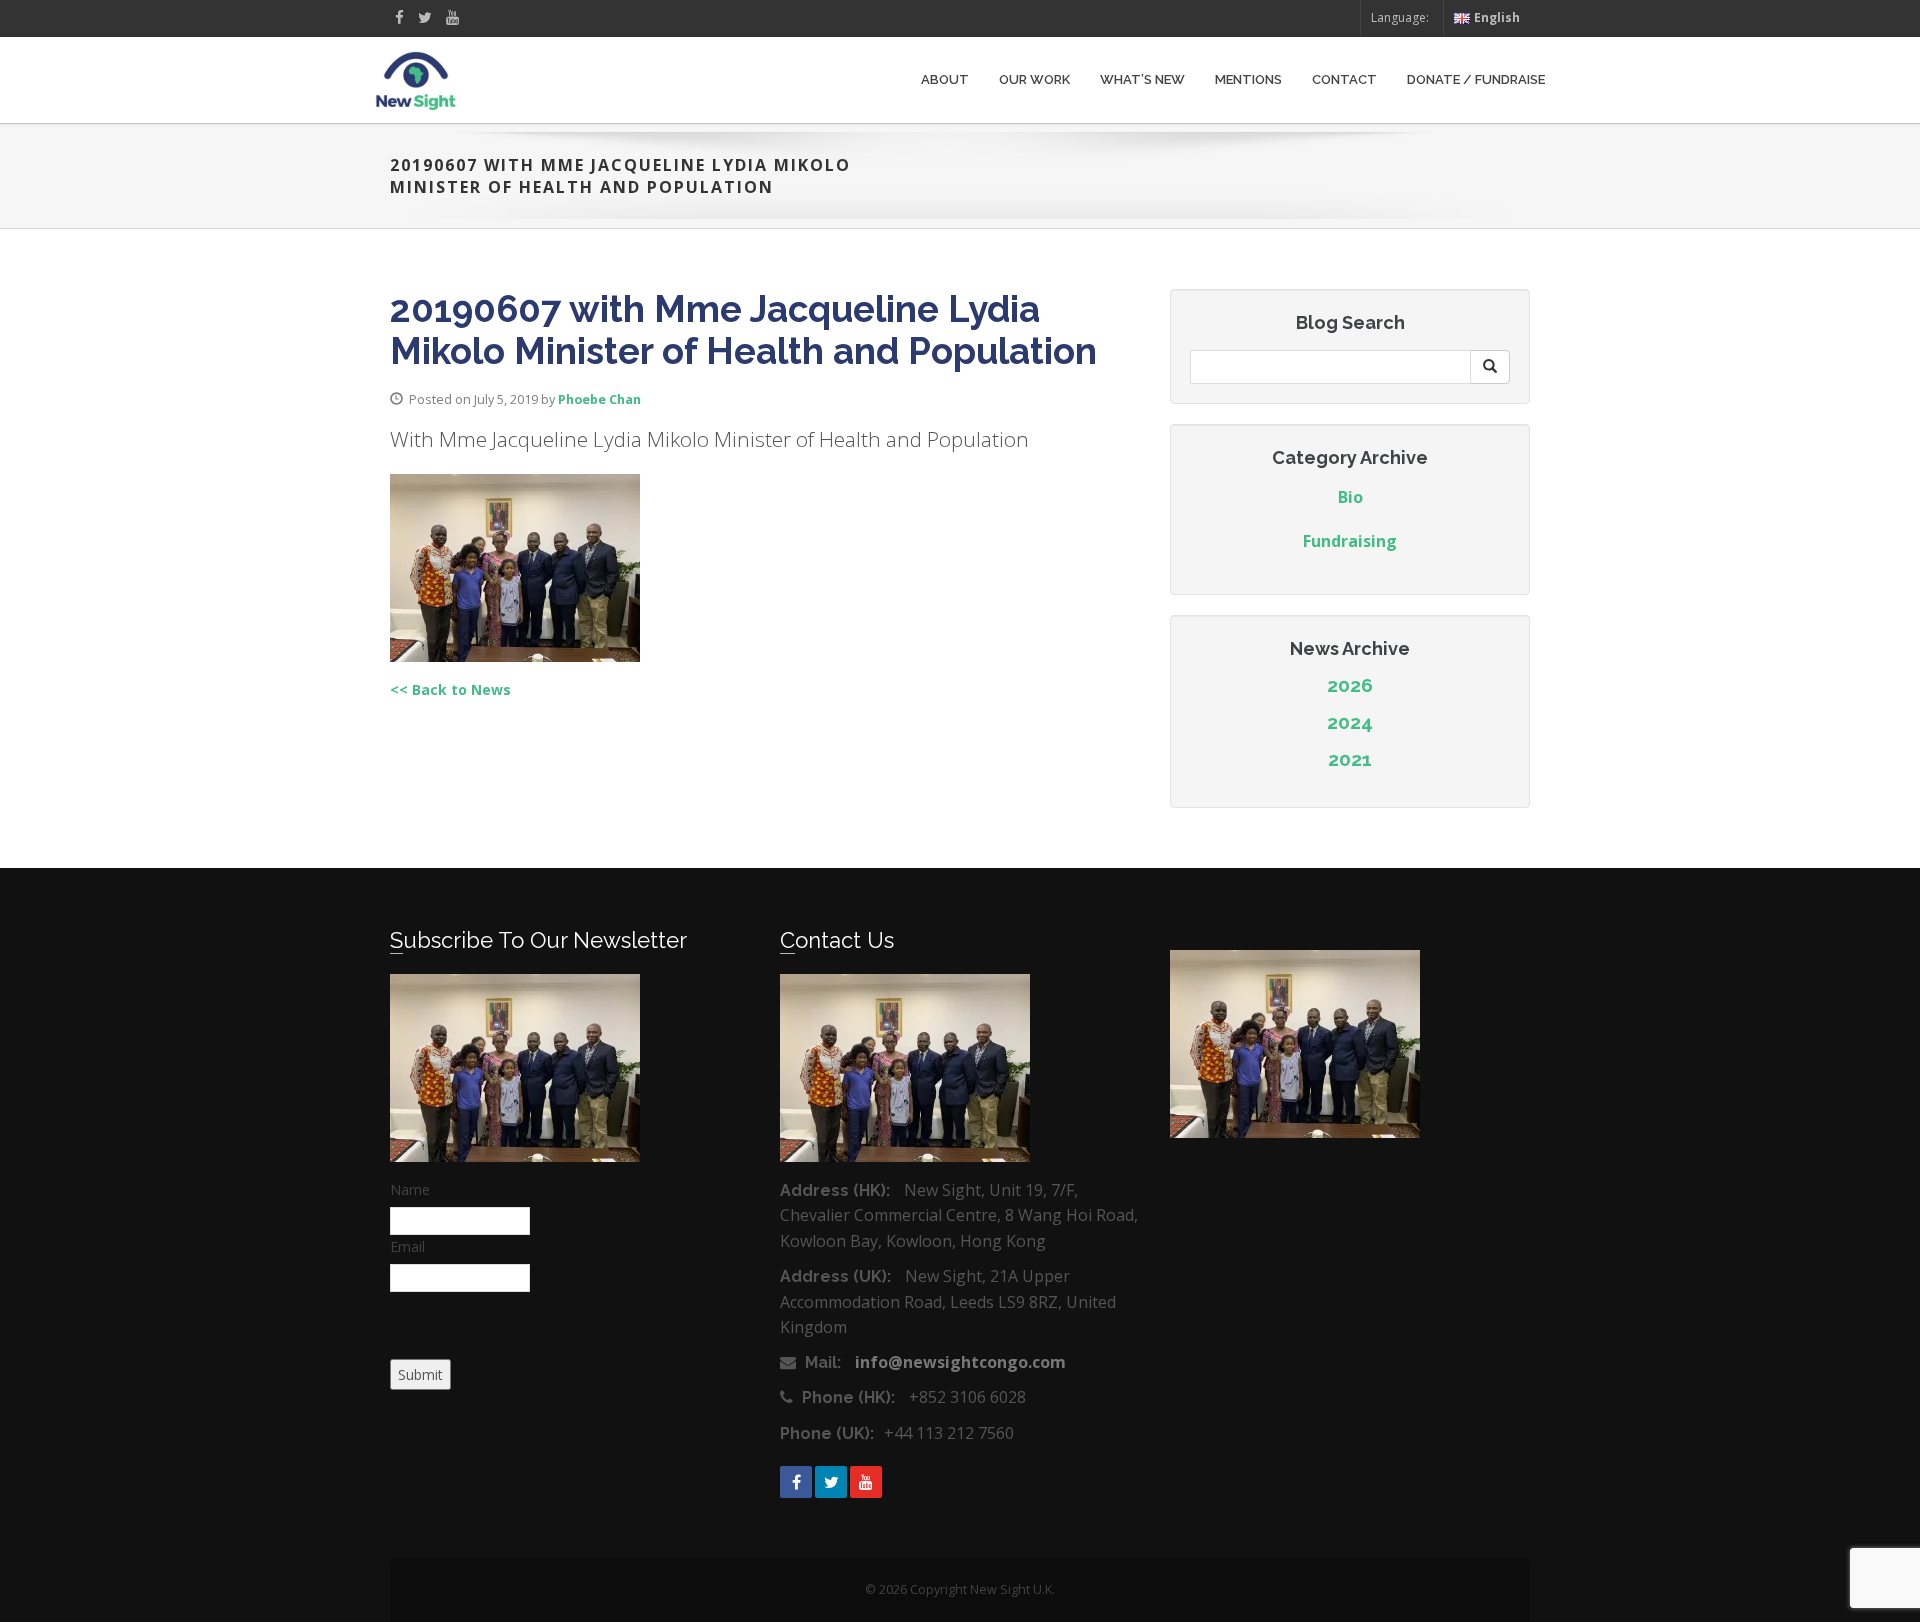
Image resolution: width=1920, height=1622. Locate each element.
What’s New (1142, 79)
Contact (1344, 79)
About (945, 79)
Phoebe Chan (599, 399)
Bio (1350, 497)
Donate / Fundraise (1476, 79)
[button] (1490, 367)
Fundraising (1350, 541)
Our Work (1034, 79)
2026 (1350, 685)
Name (410, 1189)
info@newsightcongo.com (960, 1362)
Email (407, 1246)
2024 (1350, 722)
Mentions (1248, 79)
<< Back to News (450, 689)
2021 (1350, 759)
